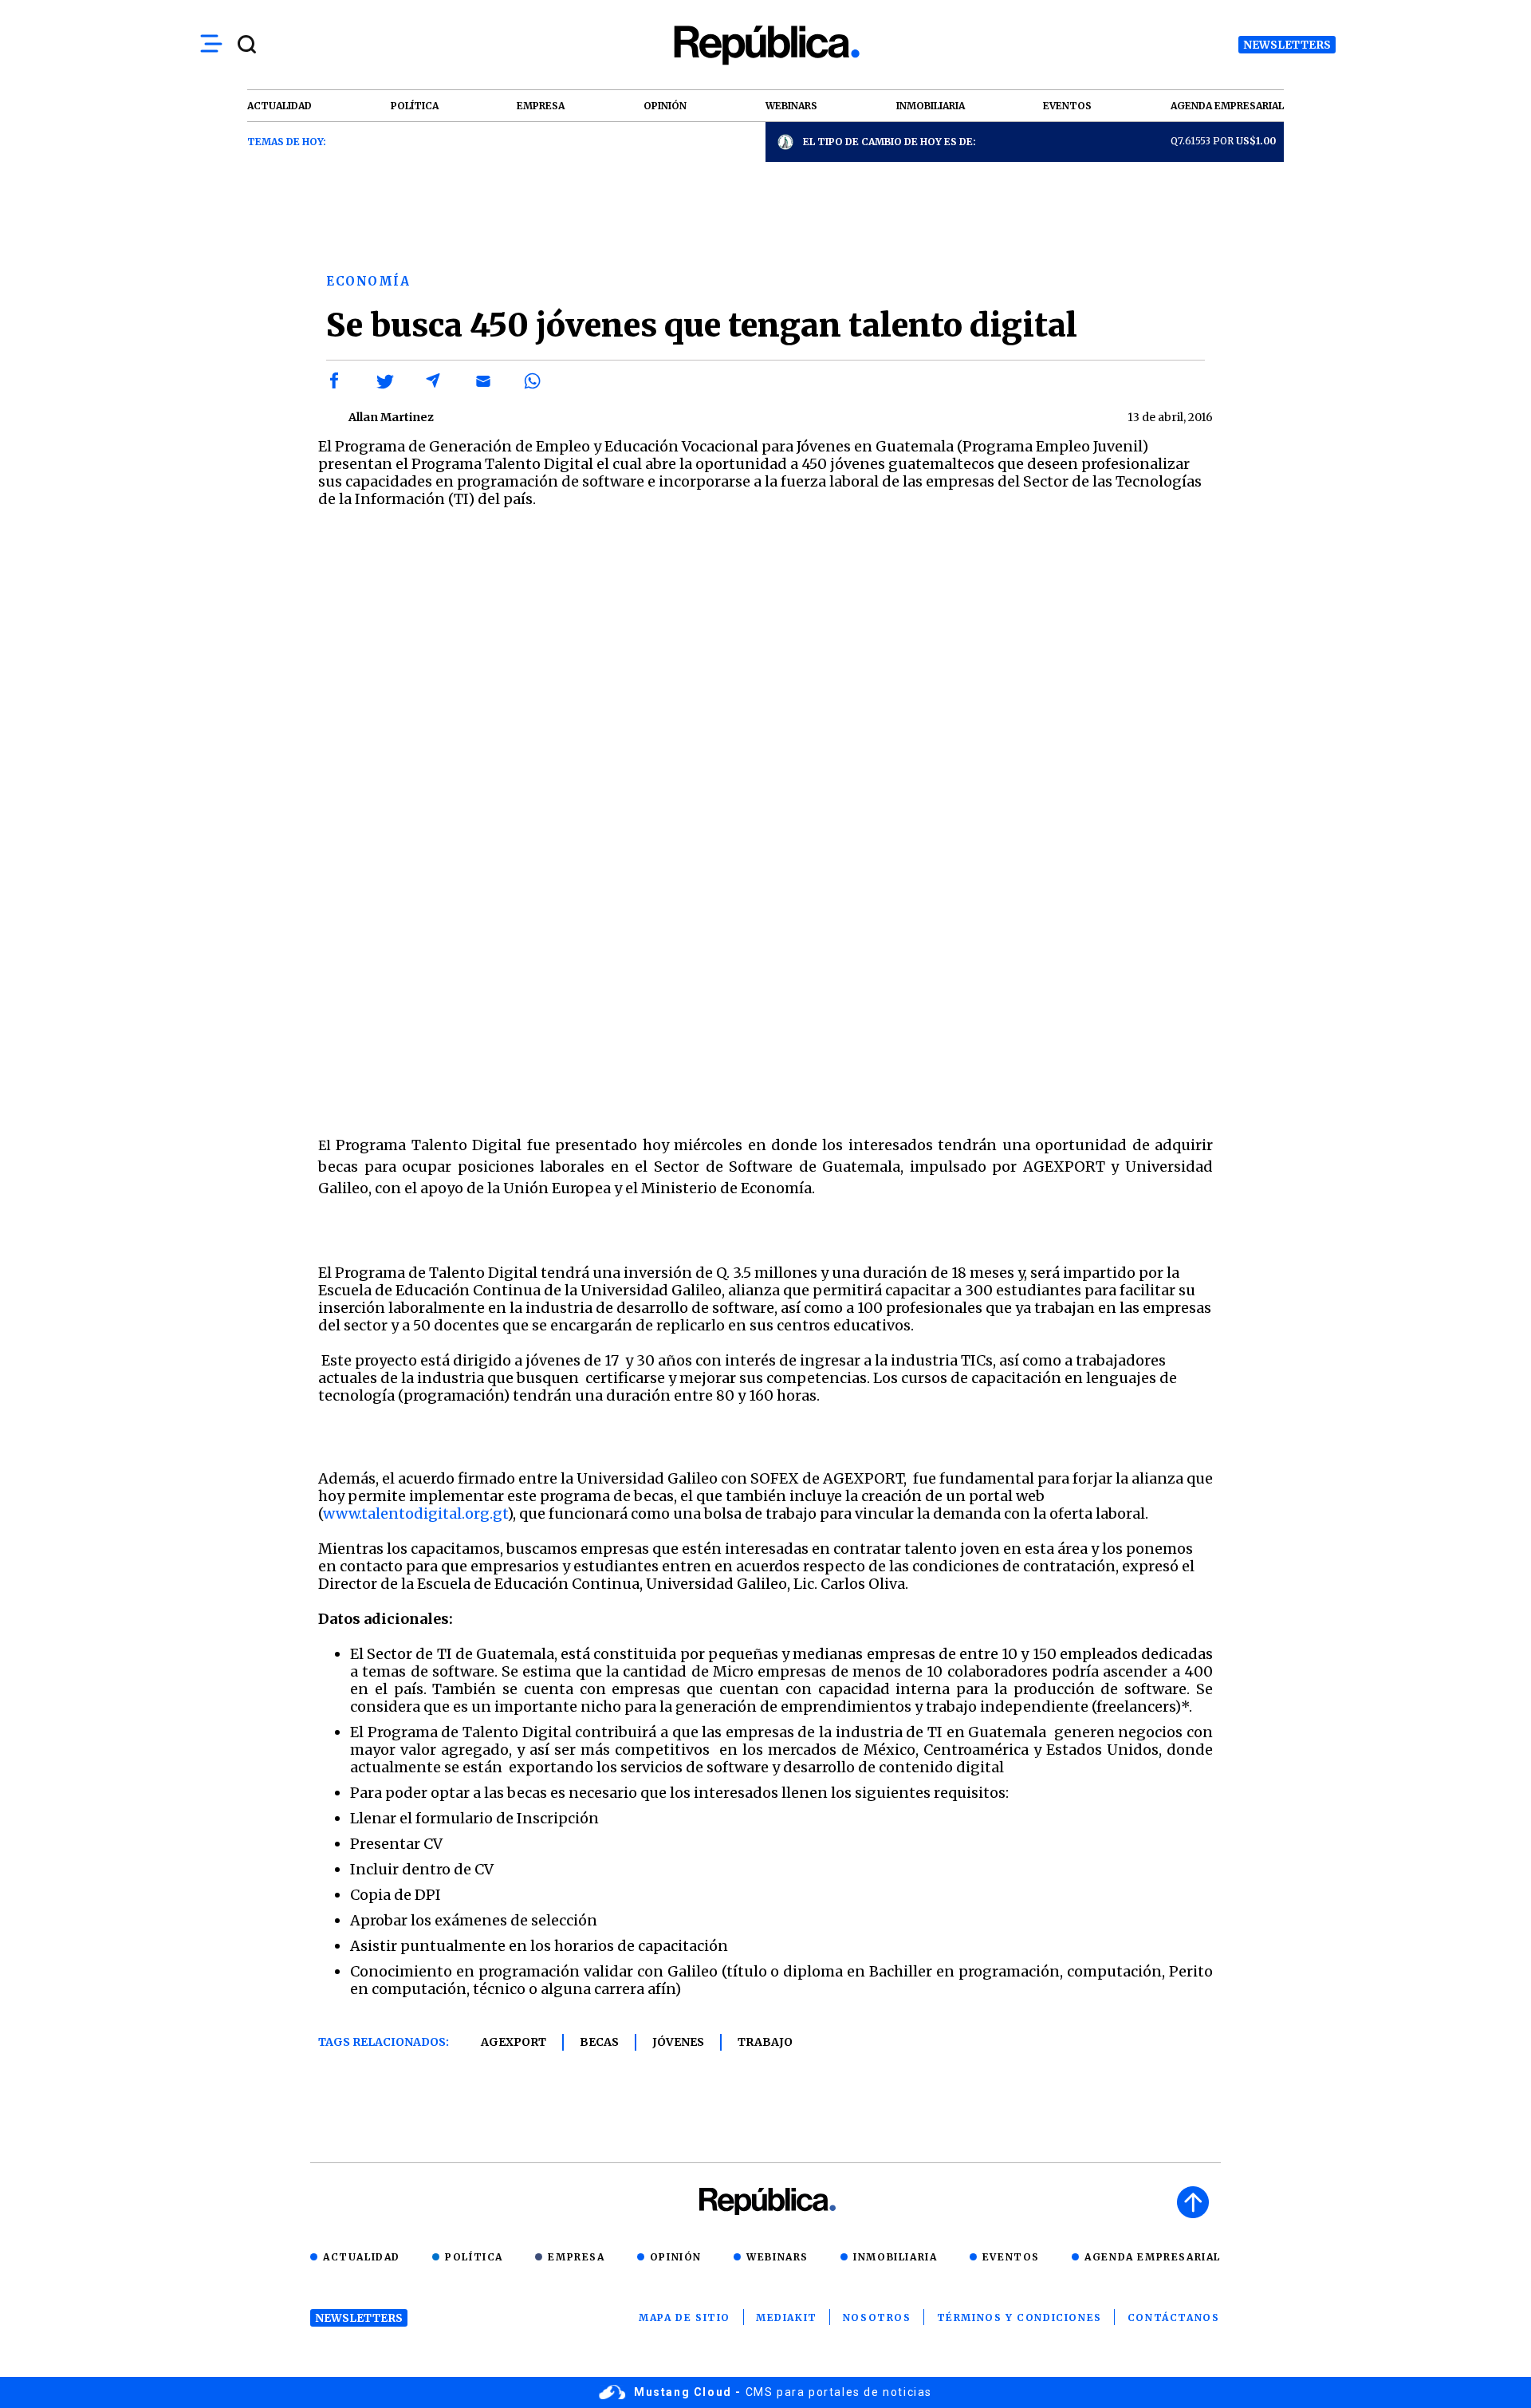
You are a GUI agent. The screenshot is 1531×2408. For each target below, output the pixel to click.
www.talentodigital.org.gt (415, 1513)
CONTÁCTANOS (1174, 2317)
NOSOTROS (877, 2317)
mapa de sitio (685, 2317)
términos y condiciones (1019, 2317)
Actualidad (362, 2257)
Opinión (676, 2257)
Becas (599, 2042)
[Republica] (765, 45)
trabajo (765, 2042)
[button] (335, 381)
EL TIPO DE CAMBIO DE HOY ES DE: (889, 142)
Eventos (1011, 2257)
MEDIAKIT (787, 2317)
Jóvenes (678, 2042)
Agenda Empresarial (1153, 2257)
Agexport (514, 2042)
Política (474, 2257)
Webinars (777, 2257)
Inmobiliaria (895, 2257)
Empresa (576, 2257)
